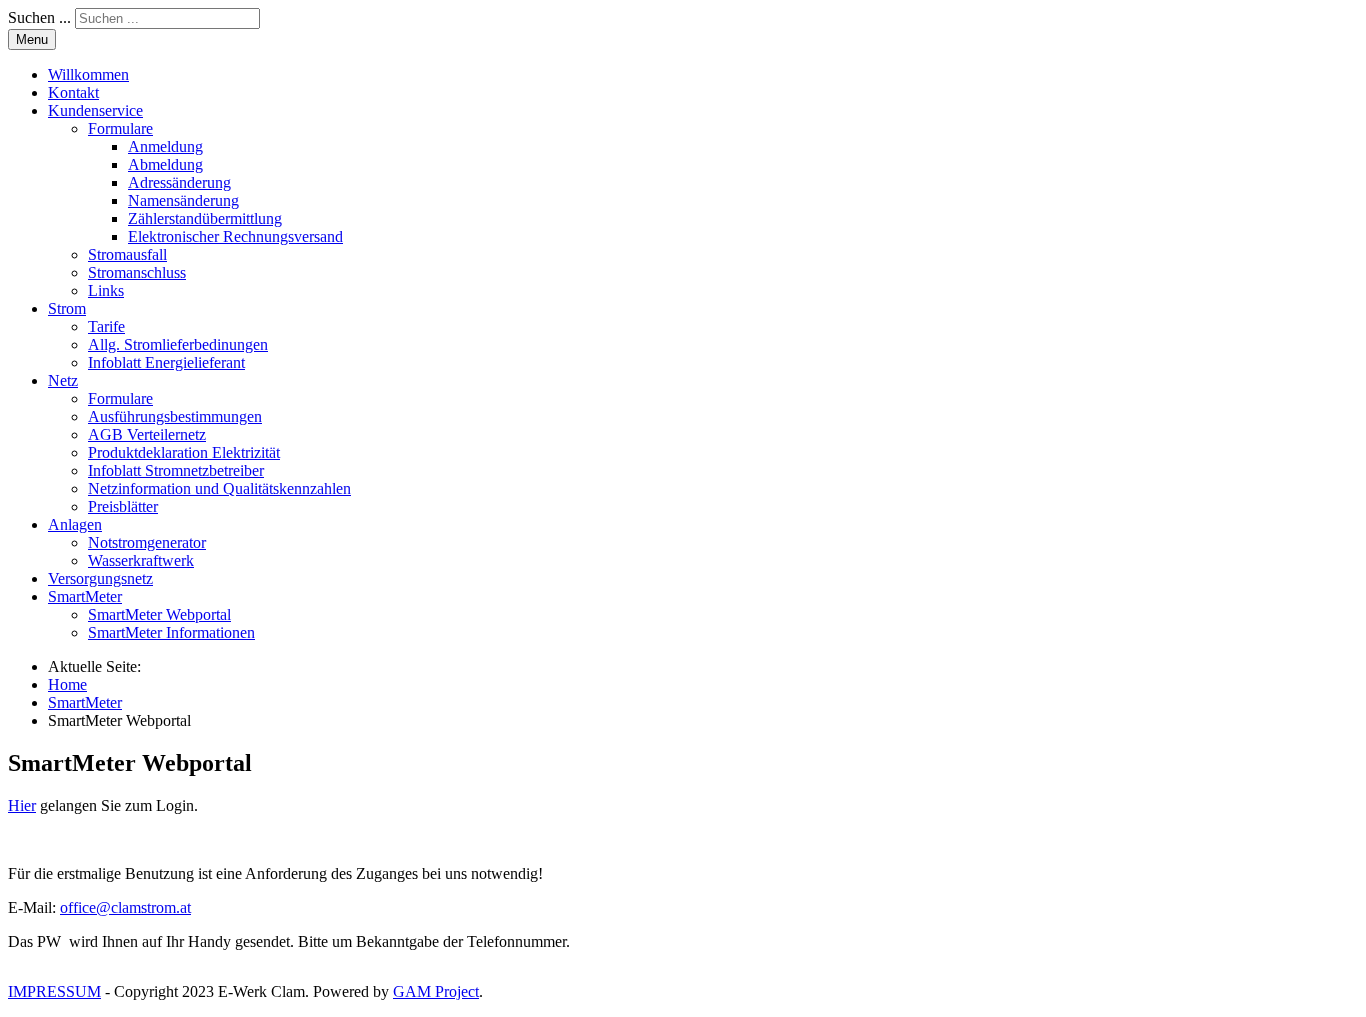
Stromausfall (127, 254)
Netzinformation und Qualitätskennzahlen (219, 488)
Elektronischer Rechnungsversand (235, 236)
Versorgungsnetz (100, 578)
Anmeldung (165, 146)
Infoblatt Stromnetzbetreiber (176, 470)
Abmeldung (165, 164)
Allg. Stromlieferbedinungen (178, 344)
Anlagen (75, 524)
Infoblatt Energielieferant (166, 362)
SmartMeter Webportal (159, 614)
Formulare (120, 128)
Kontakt (73, 92)
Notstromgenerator (147, 542)
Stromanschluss (137, 272)
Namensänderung (183, 200)
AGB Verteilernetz (147, 434)
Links (106, 290)
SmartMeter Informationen (171, 632)
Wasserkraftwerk (141, 560)
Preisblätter (123, 506)
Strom (67, 308)
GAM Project (436, 991)
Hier (22, 805)
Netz (63, 380)
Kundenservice (95, 110)
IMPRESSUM (54, 991)
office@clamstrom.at (125, 907)
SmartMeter (85, 596)
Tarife (106, 326)
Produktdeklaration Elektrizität (184, 452)
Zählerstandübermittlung (205, 218)
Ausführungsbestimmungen (175, 416)
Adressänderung (179, 182)
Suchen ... (39, 17)
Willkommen (88, 74)
